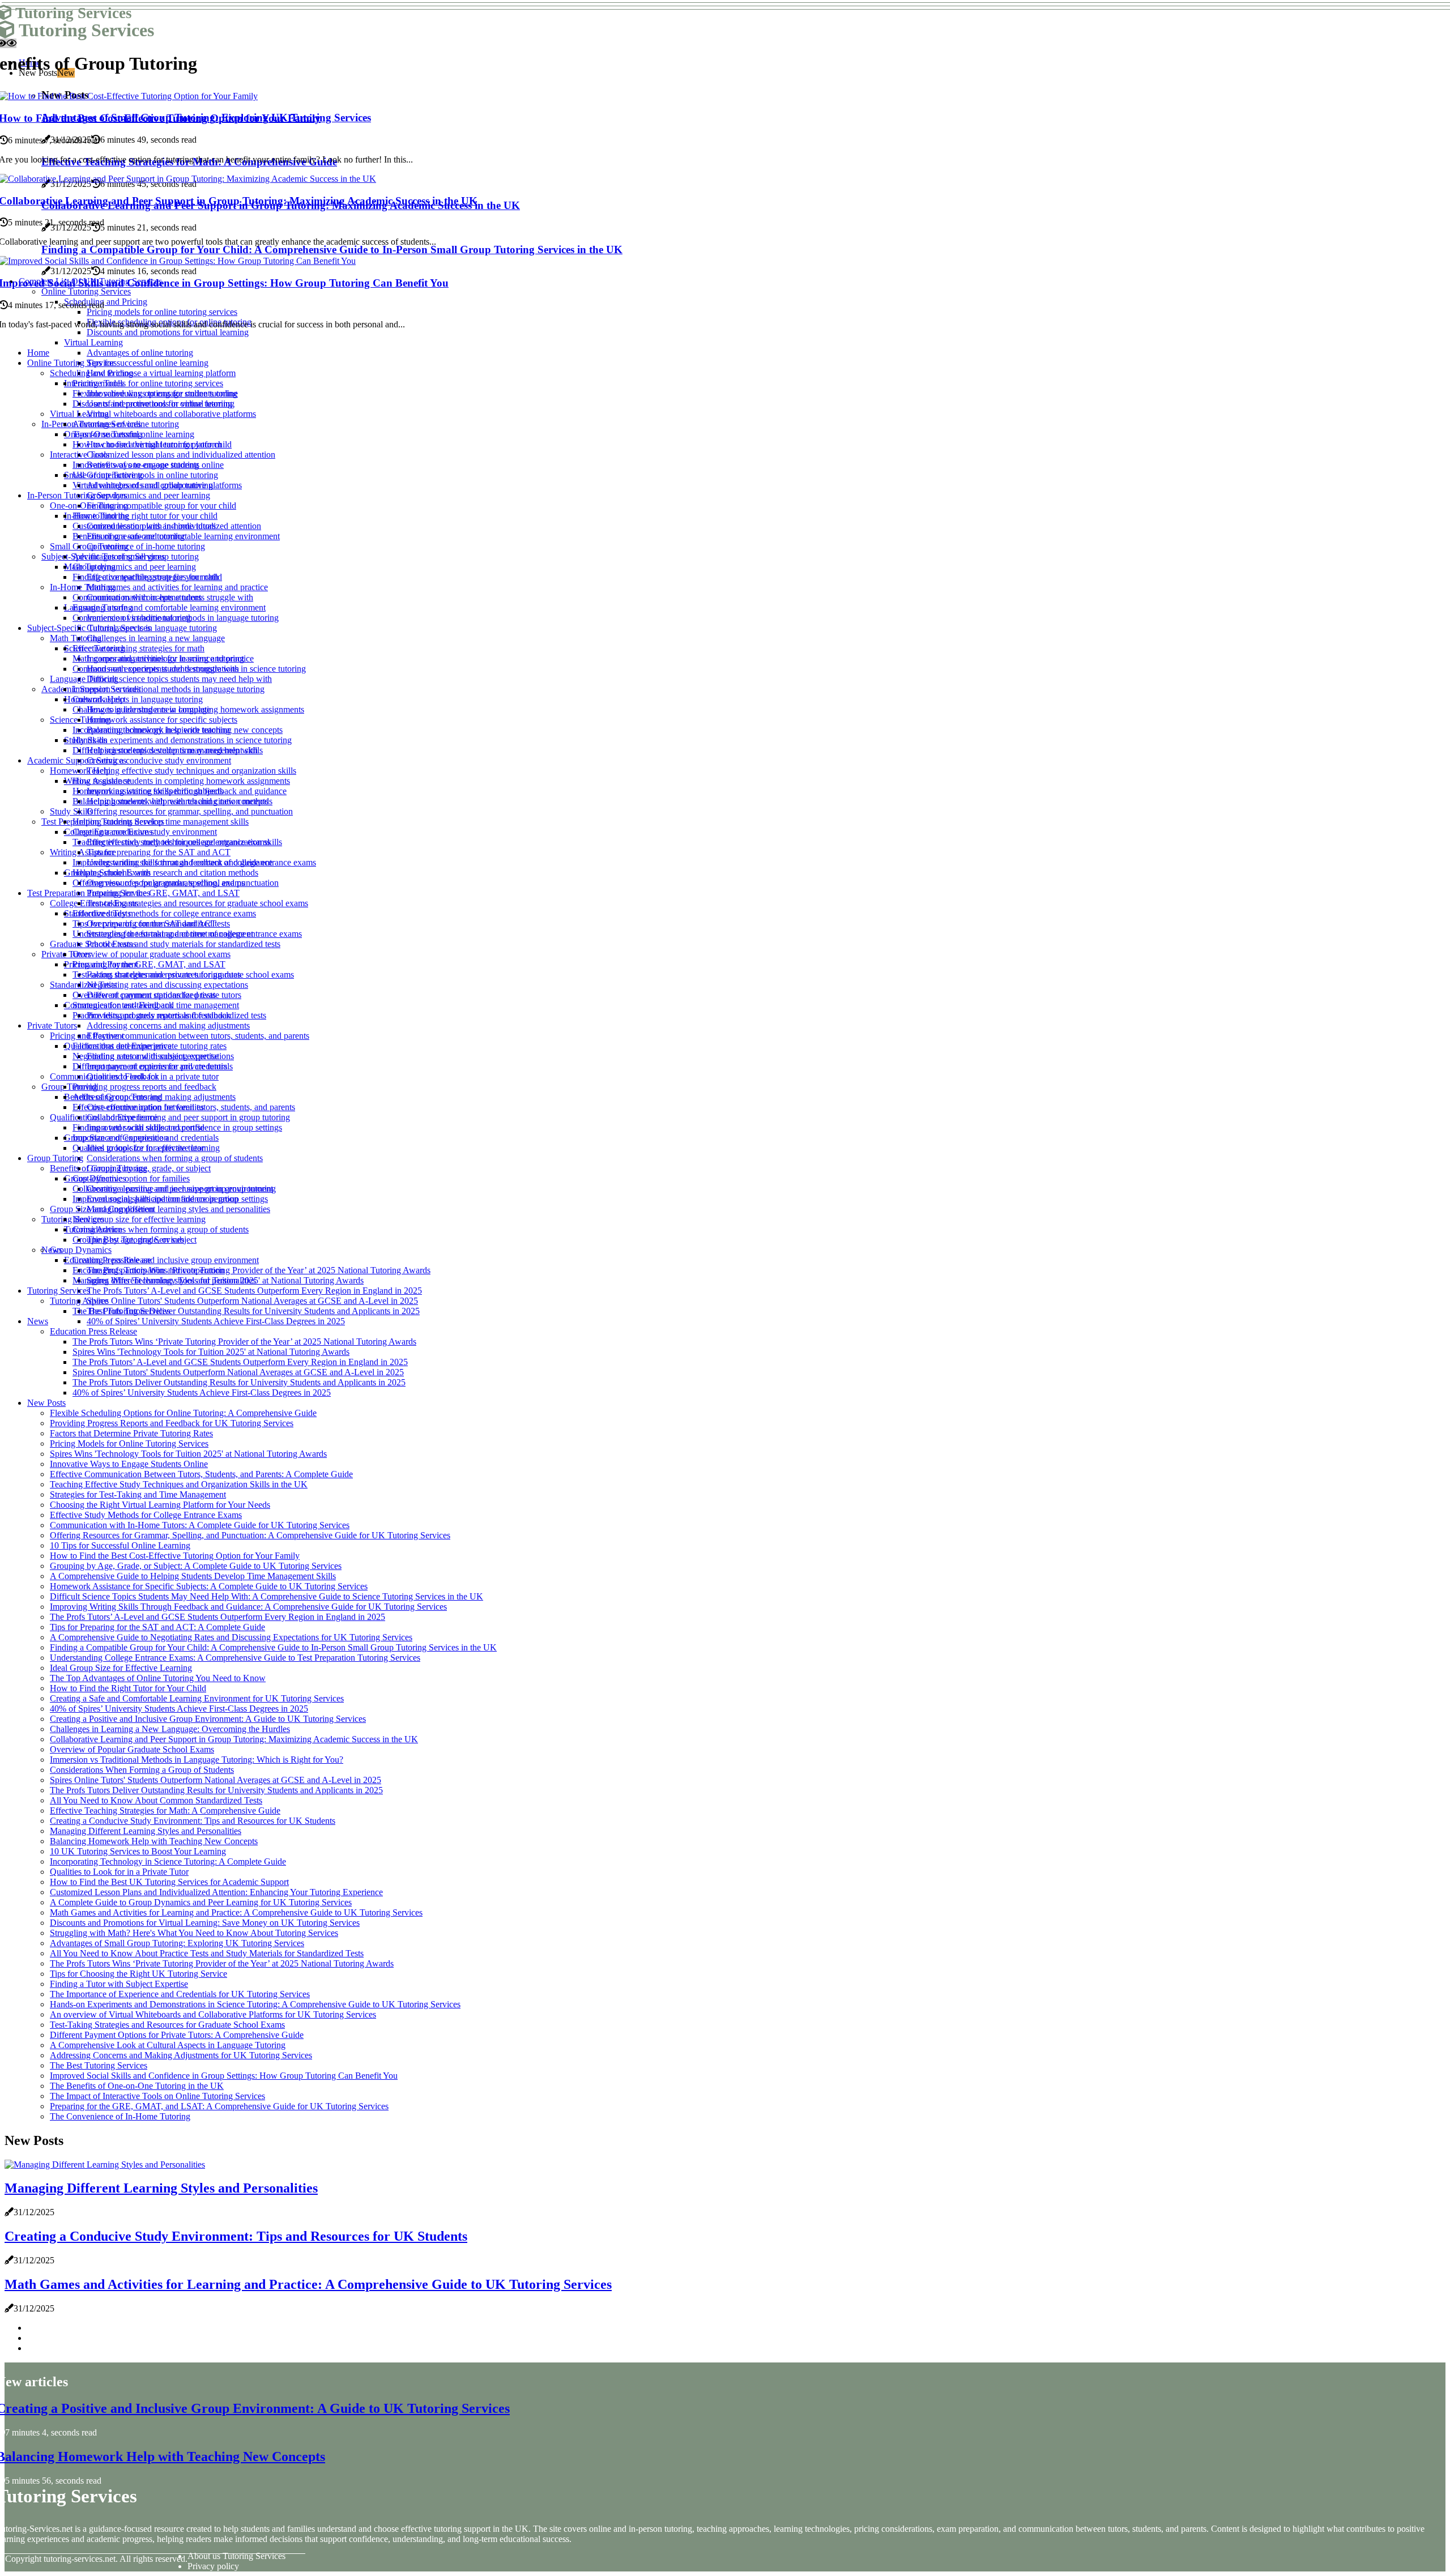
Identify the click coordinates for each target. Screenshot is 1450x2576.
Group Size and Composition (102, 1209)
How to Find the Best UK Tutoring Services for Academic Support (169, 1882)
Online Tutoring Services (72, 363)
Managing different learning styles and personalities (178, 1209)
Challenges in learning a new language (156, 638)
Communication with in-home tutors (137, 597)
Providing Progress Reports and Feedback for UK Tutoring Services (172, 1423)
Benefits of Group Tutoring (99, 1168)
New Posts (46, 1403)
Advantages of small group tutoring (136, 556)
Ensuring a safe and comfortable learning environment (169, 607)
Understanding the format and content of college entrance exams (187, 934)
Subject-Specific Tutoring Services (89, 628)
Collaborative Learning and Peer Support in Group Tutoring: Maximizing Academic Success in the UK (234, 1739)
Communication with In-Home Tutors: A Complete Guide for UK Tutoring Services (200, 1525)
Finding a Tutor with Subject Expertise (119, 1984)
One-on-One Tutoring (89, 506)
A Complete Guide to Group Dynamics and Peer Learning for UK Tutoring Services (201, 1902)
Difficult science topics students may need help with (179, 679)
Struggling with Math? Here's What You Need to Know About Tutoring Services (194, 1933)
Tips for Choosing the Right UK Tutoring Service (138, 1974)
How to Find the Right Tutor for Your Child (128, 1688)
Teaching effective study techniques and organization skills (191, 771)
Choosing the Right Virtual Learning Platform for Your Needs (160, 1505)
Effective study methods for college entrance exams (164, 913)
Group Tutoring (69, 1087)
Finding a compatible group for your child (161, 506)
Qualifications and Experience (104, 1117)
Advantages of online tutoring (140, 353)
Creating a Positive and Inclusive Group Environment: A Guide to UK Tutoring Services (208, 1719)
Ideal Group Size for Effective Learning (121, 1668)
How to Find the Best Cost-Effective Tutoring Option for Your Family (175, 1556)
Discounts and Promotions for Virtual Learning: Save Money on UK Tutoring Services (205, 1923)
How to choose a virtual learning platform (161, 373)
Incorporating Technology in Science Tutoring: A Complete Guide (168, 1861)
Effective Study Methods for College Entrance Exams (146, 1515)
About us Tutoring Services (236, 2556)
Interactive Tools (80, 455)
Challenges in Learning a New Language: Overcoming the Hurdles (170, 1729)
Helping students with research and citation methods (165, 873)
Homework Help (80, 771)
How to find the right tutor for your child (145, 516)
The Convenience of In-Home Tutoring (120, 2116)
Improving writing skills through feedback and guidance (172, 862)
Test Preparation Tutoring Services (89, 893)
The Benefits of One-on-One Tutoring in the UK (137, 2086)
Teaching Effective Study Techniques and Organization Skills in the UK (179, 1484)
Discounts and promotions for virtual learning (153, 404)
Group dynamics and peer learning (148, 495)
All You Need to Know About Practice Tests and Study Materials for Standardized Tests (207, 1953)
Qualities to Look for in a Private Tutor (119, 1872)
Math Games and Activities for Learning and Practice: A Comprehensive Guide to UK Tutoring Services (236, 1912)
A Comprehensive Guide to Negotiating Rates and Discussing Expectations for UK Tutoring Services (231, 1637)
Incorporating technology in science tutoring (151, 730)
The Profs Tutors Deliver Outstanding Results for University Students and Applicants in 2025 (253, 1311)
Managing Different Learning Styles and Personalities (146, 1831)
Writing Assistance (83, 852)
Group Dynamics (81, 1250)
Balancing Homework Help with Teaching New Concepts (154, 1841)
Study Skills (71, 811)
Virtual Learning (93, 342)
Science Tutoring (80, 720)
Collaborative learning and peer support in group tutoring (188, 1117)
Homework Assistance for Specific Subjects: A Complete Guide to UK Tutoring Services (209, 1586)
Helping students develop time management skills (161, 822)
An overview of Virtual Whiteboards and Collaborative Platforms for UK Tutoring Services (213, 2014)
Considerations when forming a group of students (175, 1158)
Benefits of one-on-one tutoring (129, 536)
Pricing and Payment (87, 1036)
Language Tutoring (84, 679)
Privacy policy (213, 2566)
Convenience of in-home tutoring (146, 546)
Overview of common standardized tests (144, 995)
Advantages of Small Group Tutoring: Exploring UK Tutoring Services (177, 1943)
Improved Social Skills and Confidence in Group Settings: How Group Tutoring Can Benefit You (224, 2076)
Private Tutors (52, 1025)
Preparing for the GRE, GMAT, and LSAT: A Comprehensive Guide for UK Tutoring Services (219, 2106)
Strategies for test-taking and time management (156, 1005)
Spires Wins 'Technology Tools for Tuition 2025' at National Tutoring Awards (211, 1352)
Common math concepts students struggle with (156, 669)
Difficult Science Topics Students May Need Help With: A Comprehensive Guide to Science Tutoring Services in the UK (266, 1596)
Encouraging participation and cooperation (148, 1270)
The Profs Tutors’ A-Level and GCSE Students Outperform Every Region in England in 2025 (254, 1291)
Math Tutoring (76, 638)
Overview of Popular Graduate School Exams (132, 1749)
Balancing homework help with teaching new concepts (170, 801)
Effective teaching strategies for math (138, 648)
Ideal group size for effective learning (139, 1219)
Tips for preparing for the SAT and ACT (159, 852)
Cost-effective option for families (131, 1178)
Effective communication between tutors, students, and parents (198, 1036)
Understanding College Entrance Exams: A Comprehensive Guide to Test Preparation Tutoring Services (235, 1658)
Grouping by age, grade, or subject (149, 1168)
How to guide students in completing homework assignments (181, 781)
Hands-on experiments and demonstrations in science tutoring (182, 740)
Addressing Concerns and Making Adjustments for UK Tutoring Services (181, 2055)
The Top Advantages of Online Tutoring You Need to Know (158, 1678)
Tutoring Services (59, 1291)
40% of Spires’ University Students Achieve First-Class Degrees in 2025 (216, 1321)
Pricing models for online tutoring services (148, 383)
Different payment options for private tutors (150, 1066)
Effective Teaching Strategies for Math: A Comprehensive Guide (165, 1811)
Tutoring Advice (79, 1301)
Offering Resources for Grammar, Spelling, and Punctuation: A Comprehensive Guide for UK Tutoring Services (250, 1535)
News (38, 1321)
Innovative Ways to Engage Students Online (129, 1464)
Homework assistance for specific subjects (162, 720)
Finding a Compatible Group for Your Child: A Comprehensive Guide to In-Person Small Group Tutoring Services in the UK (273, 1647)
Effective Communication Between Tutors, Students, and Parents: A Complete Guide (201, 1474)
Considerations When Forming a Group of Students (142, 1770)
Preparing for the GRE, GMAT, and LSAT (163, 893)
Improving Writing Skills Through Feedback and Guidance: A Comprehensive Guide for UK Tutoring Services (248, 1607)
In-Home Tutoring (82, 587)
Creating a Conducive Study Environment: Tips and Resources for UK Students (193, 1821)
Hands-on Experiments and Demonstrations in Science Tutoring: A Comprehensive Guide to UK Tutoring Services (255, 2004)
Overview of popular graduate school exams (152, 954)
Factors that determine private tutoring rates (150, 1046)
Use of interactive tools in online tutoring (145, 475)
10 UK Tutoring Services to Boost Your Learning (138, 1851)
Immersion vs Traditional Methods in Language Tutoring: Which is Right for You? (197, 1760)
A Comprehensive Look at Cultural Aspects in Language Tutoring (168, 2045)
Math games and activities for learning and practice (177, 587)
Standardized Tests (83, 985)
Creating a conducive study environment (159, 760)
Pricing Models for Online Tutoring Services (129, 1443)
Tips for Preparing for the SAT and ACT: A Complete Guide (157, 1627)
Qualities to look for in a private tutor (138, 1148)
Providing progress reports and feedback (144, 1087)
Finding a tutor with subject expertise (138, 1127)
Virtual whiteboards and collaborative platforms (171, 414)
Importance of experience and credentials (146, 1138)
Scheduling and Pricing (91, 373)
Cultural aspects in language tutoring (152, 628)
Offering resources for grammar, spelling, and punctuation (190, 811)
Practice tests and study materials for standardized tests (184, 944)
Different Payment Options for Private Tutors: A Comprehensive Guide (177, 2035)
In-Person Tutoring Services (77, 495)
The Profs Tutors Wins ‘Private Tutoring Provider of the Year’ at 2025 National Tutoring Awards (259, 1270)
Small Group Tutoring (89, 546)
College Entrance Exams (94, 903)
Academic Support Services (77, 760)
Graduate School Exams (93, 944)
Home (38, 353)
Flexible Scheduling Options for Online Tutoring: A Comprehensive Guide (183, 1413)
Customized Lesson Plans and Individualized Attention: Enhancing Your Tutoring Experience (216, 1892)
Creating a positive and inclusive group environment (166, 1260)
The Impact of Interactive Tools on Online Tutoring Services (157, 2096)
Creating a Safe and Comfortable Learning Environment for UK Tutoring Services (197, 1698)
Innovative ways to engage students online (148, 465)
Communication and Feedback (105, 1076)
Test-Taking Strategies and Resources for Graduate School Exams (167, 2025)
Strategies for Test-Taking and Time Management (138, 1494)
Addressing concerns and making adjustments (168, 1025)
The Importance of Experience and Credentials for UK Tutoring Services (180, 1994)
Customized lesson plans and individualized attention (181, 455)
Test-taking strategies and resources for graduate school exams (197, 903)
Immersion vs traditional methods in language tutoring (169, 689)
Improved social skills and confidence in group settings (170, 1199)
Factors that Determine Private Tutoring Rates (131, 1433)
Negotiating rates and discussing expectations (167, 985)
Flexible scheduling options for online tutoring (155, 393)
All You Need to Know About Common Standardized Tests (156, 1800)
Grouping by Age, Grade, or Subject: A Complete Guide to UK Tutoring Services (196, 1566)
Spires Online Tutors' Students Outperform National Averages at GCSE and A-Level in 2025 (252, 1301)
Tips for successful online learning (148, 363)
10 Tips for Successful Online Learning (120, 1545)
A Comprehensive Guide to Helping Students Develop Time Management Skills (193, 1576)
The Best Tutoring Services (121, 1311)
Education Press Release (93, 1331)
